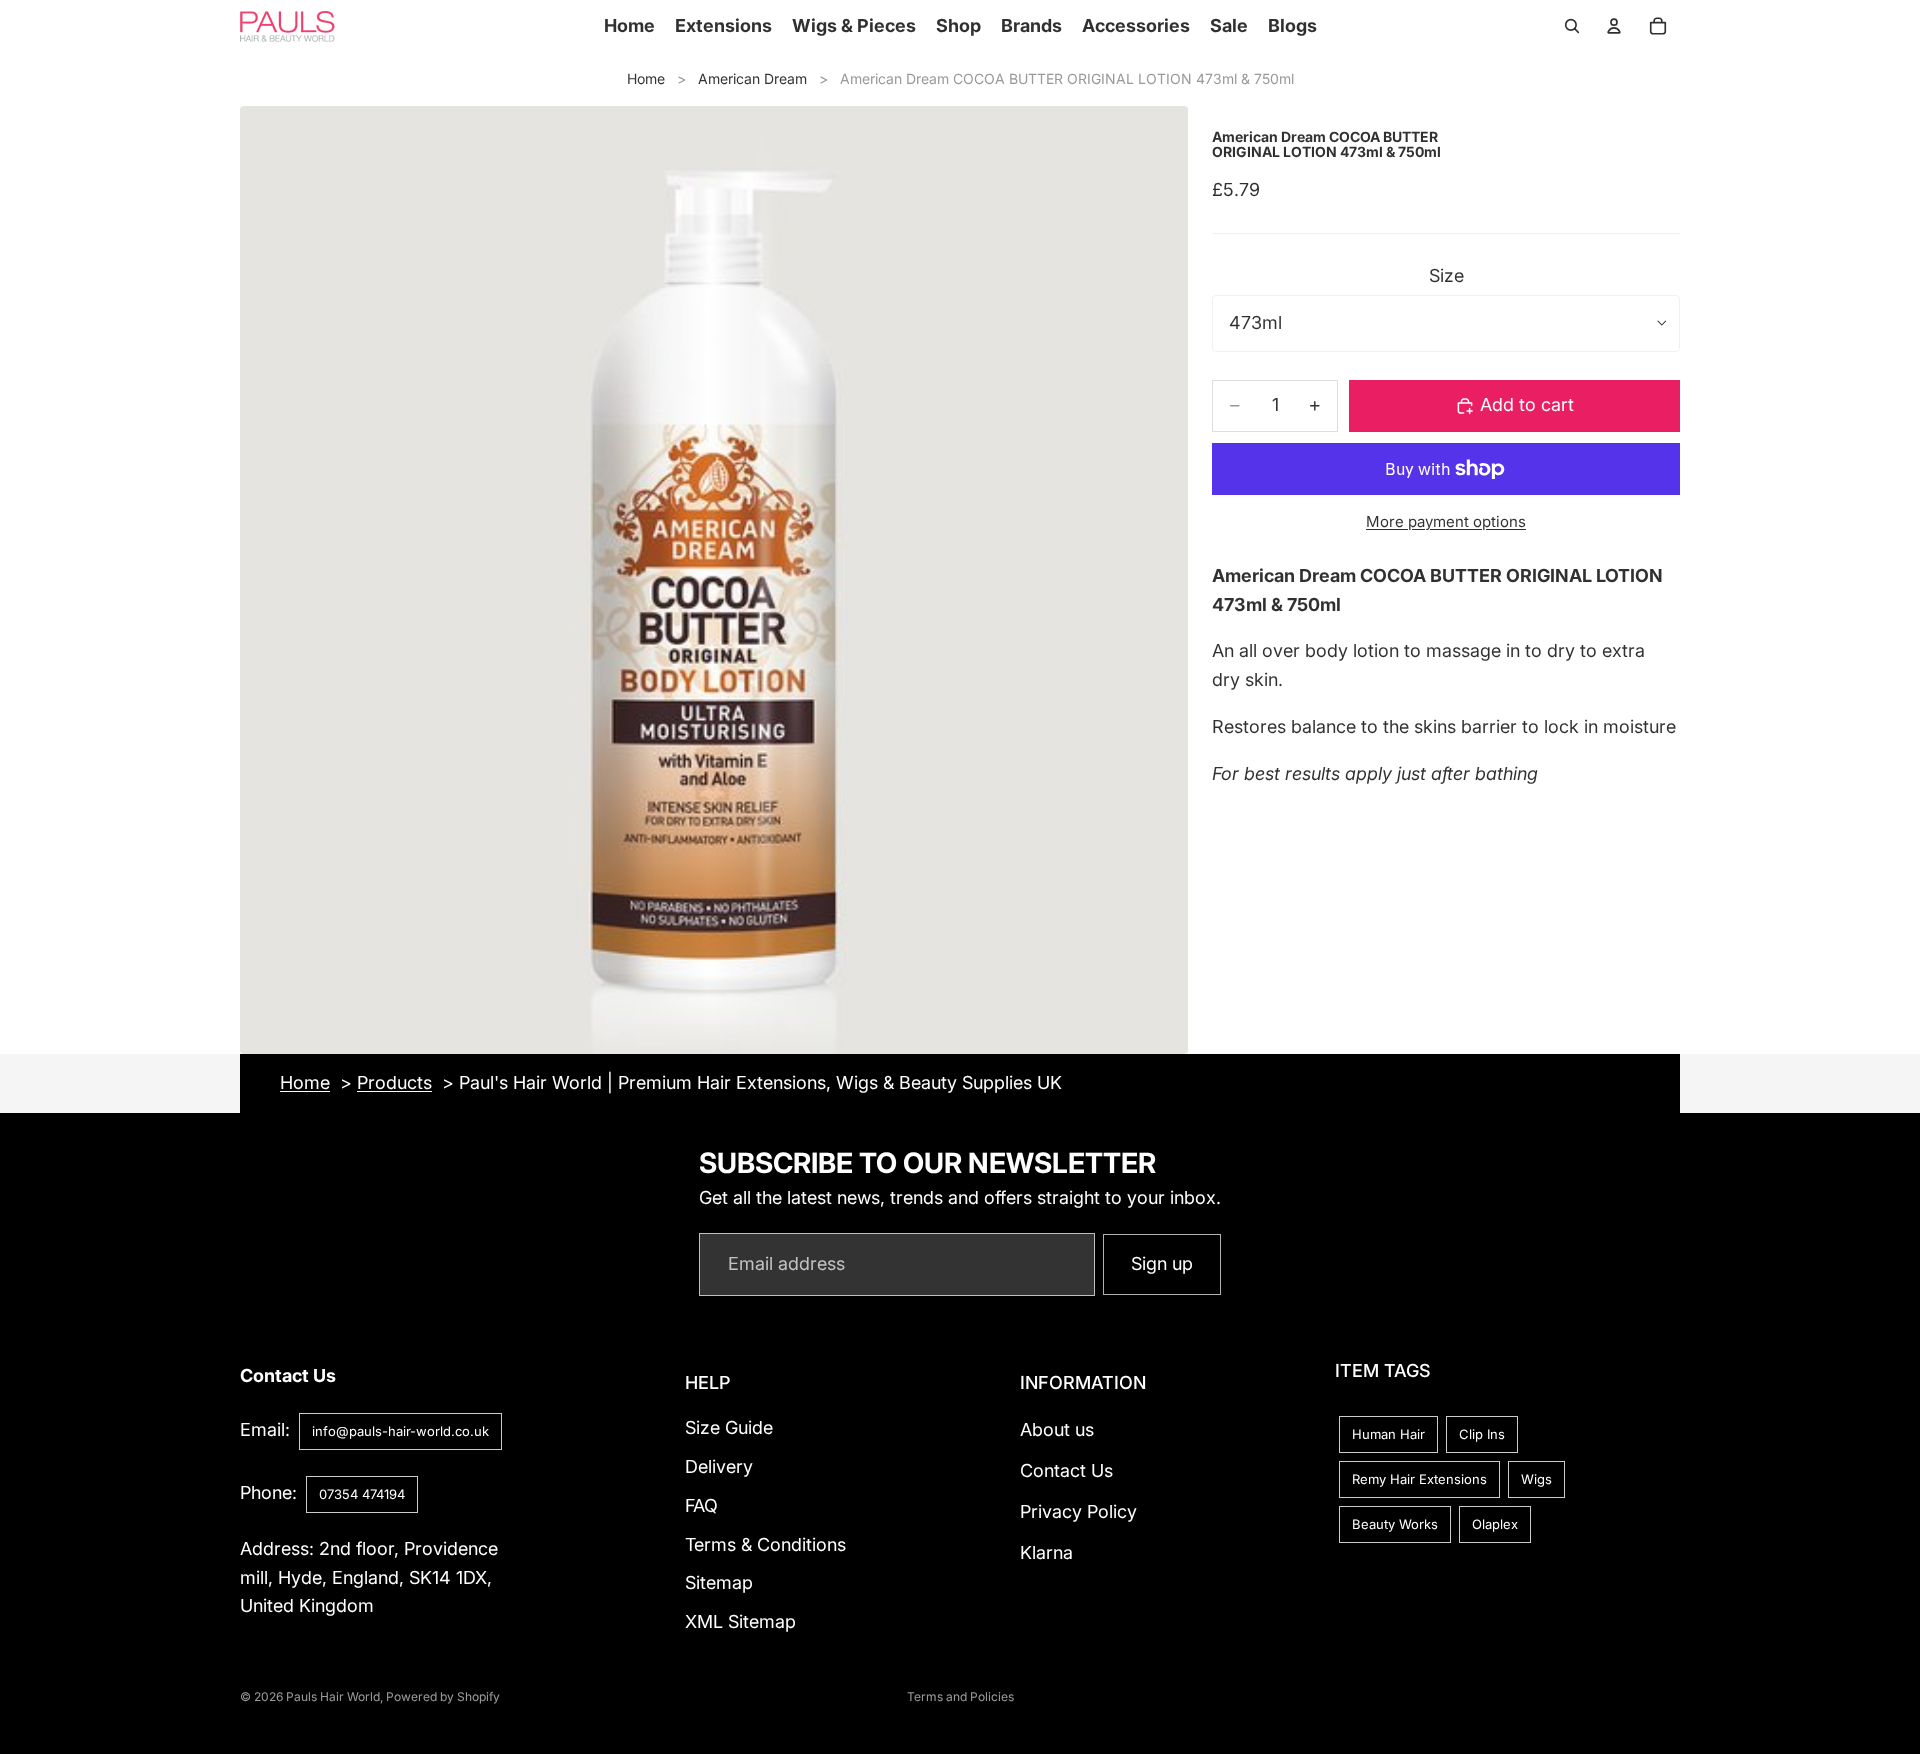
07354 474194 (362, 1494)
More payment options (1446, 521)
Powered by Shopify (443, 1696)
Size (1446, 275)
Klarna (1046, 1552)
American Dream (752, 78)
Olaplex (1495, 1524)
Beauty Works (1395, 1524)
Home (646, 78)
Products (394, 1082)
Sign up (1162, 1263)
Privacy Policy (1078, 1511)
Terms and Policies (960, 1696)
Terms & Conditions (765, 1544)
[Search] (1572, 26)
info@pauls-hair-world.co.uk (400, 1431)
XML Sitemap (740, 1621)
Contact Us (1066, 1470)
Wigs (1536, 1479)
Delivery (719, 1466)
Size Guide (729, 1427)
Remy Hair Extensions (1419, 1479)
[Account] (1614, 26)
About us (1057, 1429)
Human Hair (1388, 1434)
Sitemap (719, 1583)
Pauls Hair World (333, 1696)
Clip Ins (1482, 1434)
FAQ (701, 1505)
